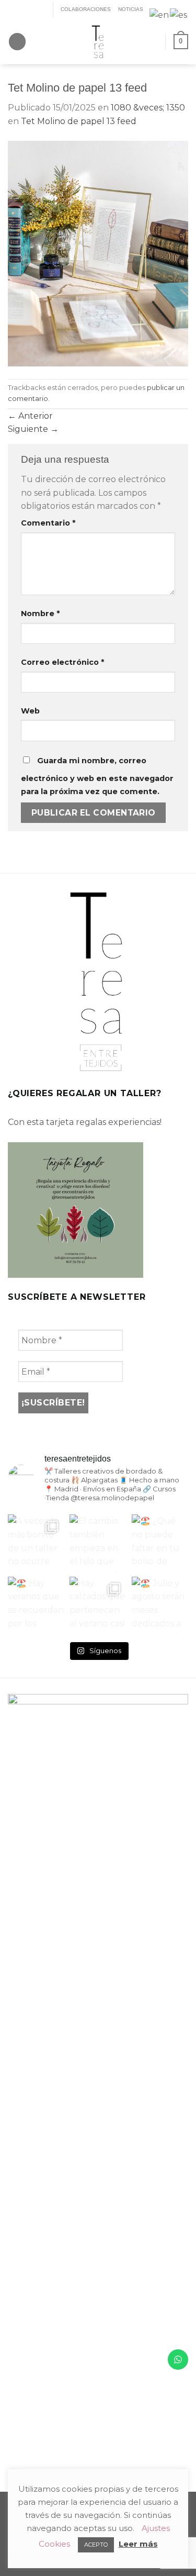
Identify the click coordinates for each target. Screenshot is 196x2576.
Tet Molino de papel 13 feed (79, 121)
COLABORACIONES (86, 9)
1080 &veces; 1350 (148, 108)
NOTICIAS (131, 9)
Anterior (30, 416)
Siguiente (33, 429)
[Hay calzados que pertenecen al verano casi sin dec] (98, 1605)
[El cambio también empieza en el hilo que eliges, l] (98, 1543)
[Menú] (17, 42)
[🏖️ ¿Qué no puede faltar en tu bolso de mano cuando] (160, 1543)
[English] (160, 14)
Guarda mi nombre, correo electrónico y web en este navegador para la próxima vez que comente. (97, 776)
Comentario (48, 523)
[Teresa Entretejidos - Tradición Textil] (98, 42)
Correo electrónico (62, 662)
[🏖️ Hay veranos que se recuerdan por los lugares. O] (36, 1605)
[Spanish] (179, 14)
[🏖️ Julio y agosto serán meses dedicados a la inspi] (160, 1605)
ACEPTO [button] (96, 2545)
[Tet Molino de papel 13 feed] (98, 253)
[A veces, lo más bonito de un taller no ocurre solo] (36, 1543)
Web (30, 711)
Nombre (40, 614)
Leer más (138, 2544)
